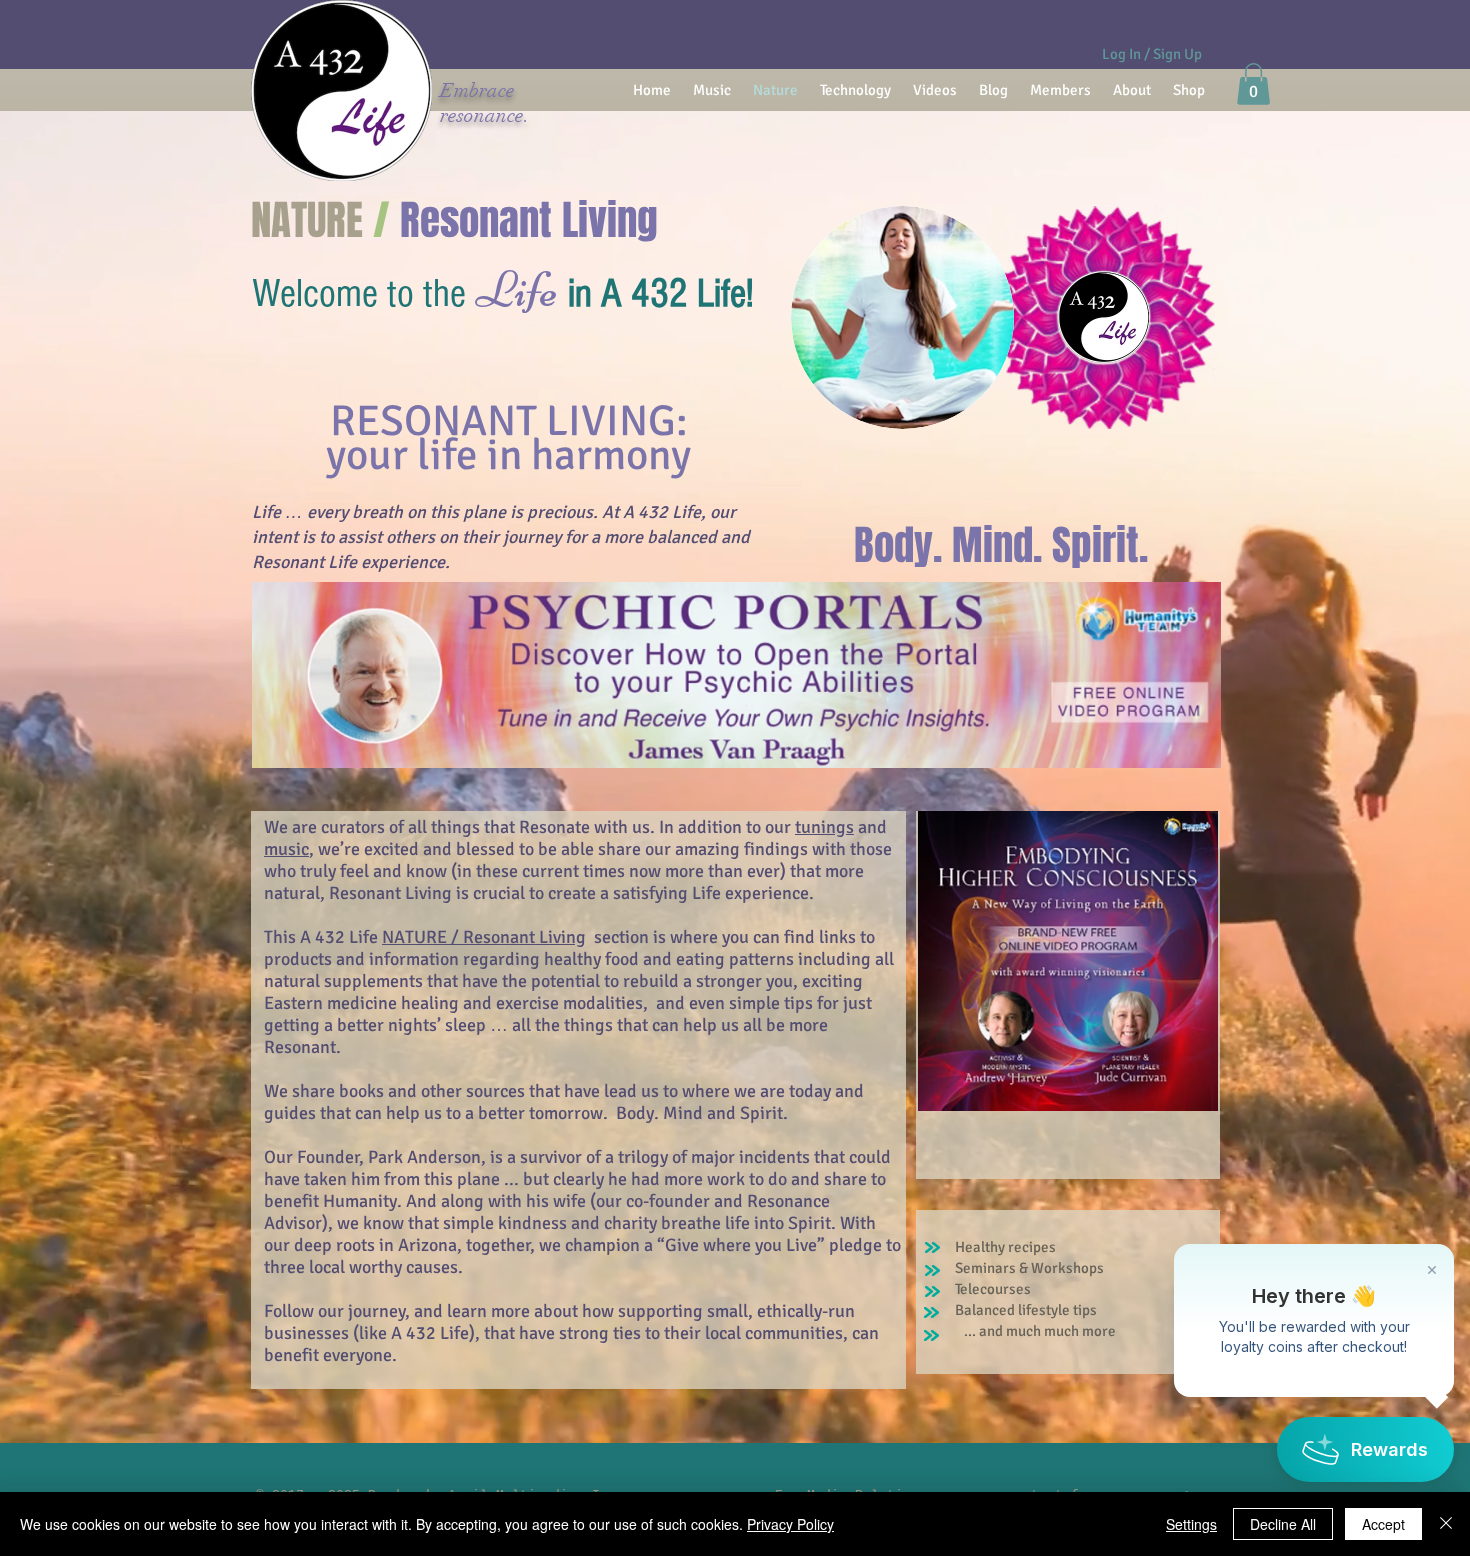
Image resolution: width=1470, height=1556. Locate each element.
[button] (1253, 84)
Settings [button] (1191, 1524)
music (286, 849)
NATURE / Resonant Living (484, 937)
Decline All (1283, 1524)
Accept (1383, 1524)
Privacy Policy (790, 1524)
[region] (736, 693)
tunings (824, 827)
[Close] (1446, 1524)
